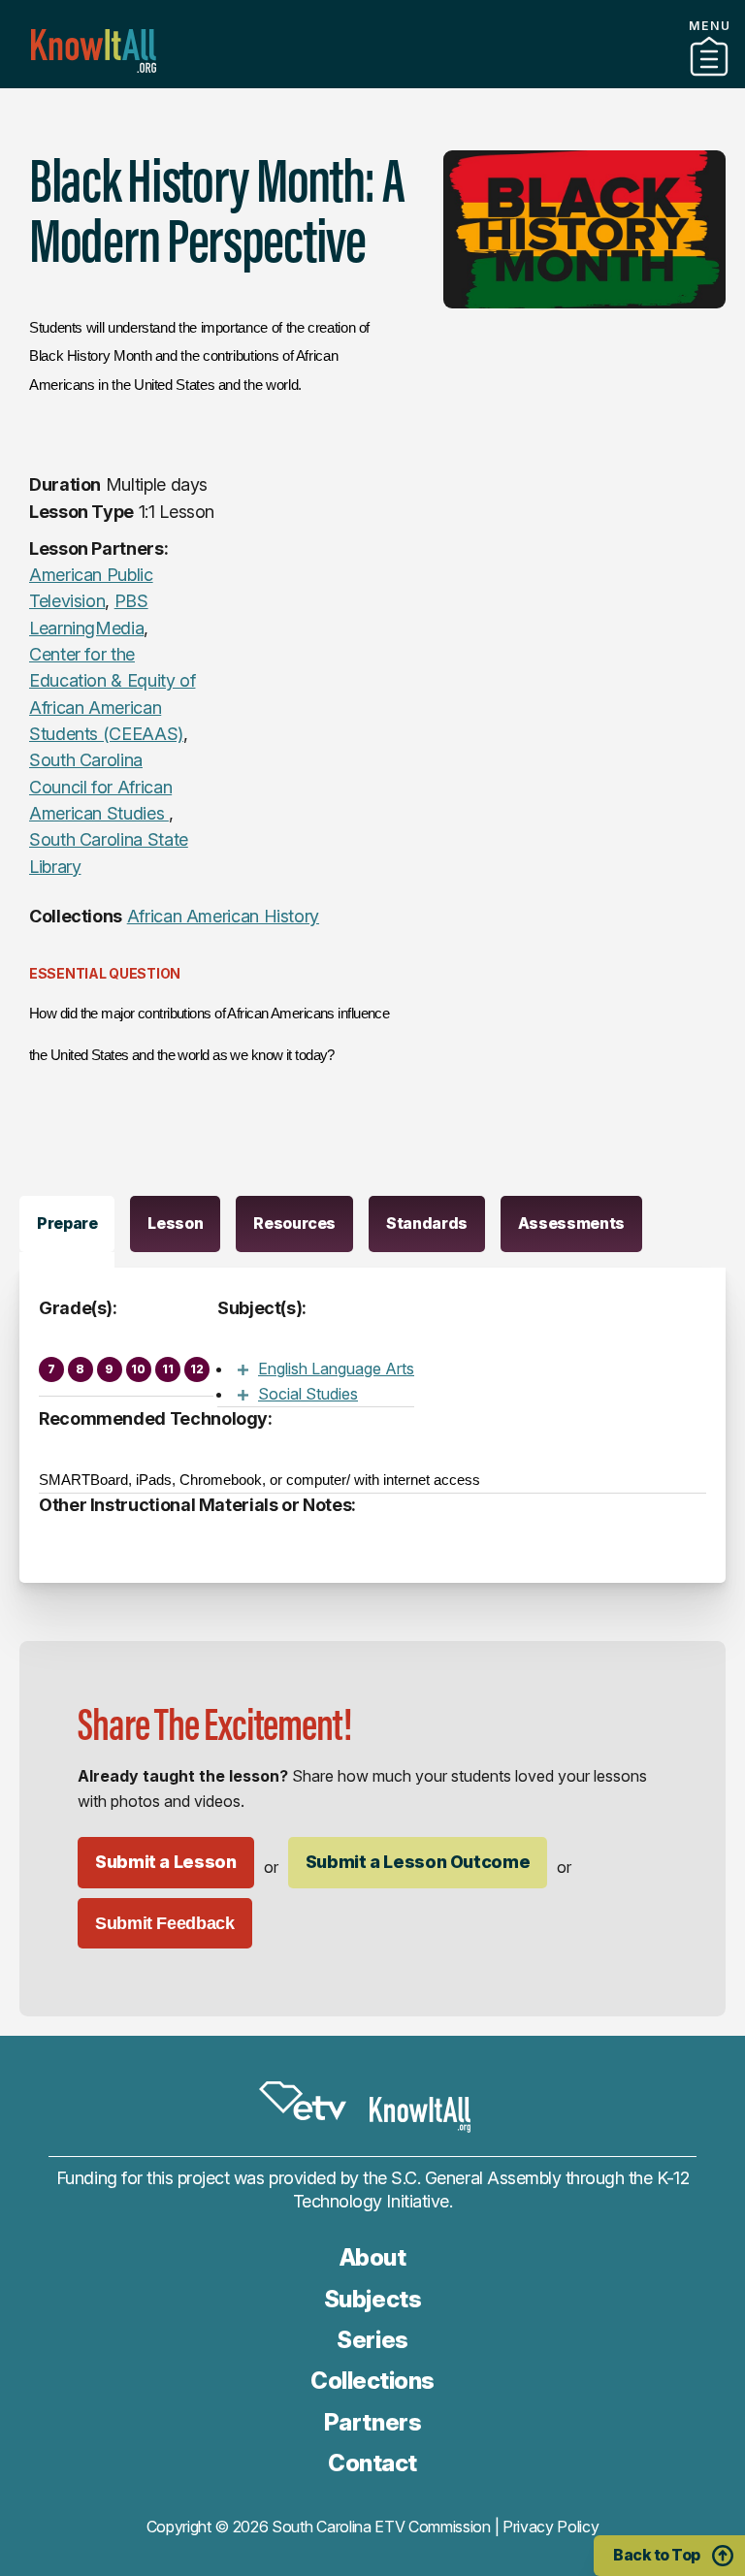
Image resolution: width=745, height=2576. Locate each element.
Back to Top (657, 2555)
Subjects (372, 2299)
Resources (294, 1223)
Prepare (67, 1223)
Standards (427, 1223)
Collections (372, 2381)
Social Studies (308, 1394)
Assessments (571, 1223)
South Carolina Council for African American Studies (100, 787)
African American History (223, 916)
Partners (372, 80)
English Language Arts (336, 1368)
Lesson (175, 1223)
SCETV (303, 2101)
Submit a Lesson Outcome (418, 1862)
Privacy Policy (551, 2527)
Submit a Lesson (166, 1862)
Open (243, 1369)
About (373, 2257)
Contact (372, 2463)
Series (372, 2340)
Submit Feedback (165, 1923)
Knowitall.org (94, 51)
